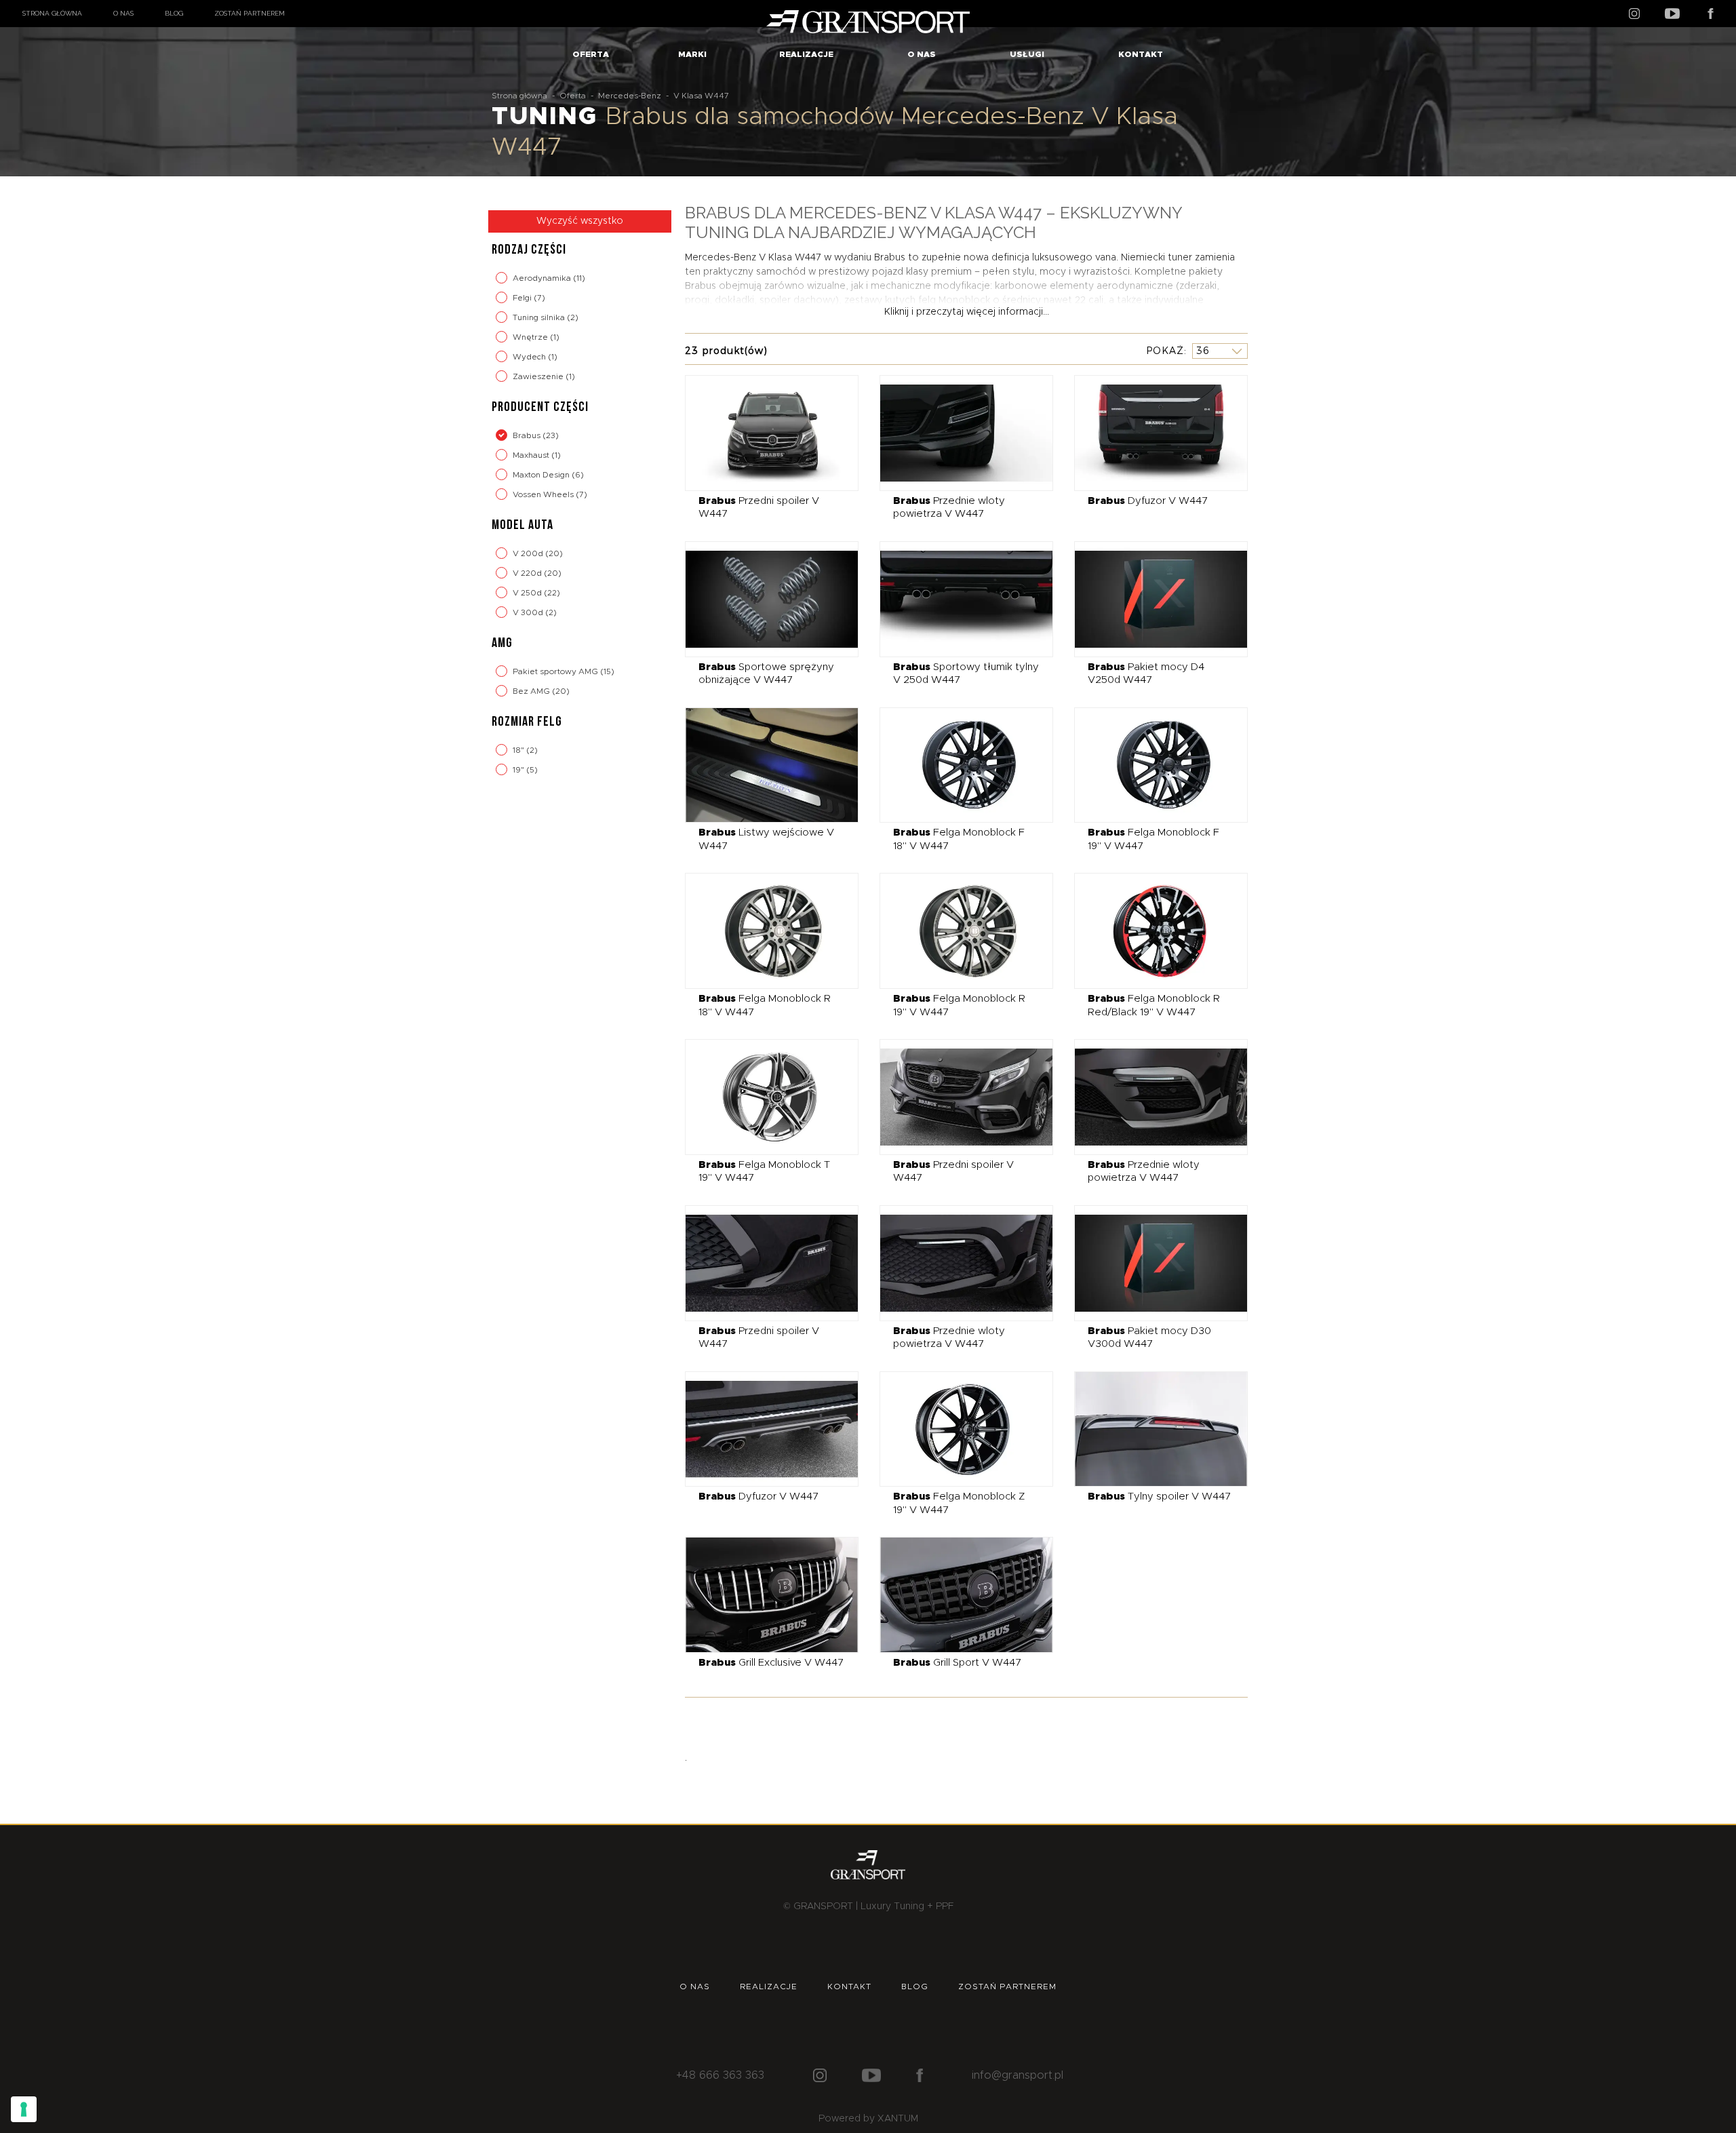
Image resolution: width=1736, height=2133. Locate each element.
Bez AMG (532, 691)
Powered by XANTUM (868, 2119)
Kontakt (1141, 54)
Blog (174, 13)
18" (519, 750)
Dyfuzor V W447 (1148, 501)
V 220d (528, 573)
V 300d (529, 612)
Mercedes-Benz (630, 96)
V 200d (529, 553)
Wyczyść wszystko (580, 221)
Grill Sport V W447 (957, 1663)
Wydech (530, 357)
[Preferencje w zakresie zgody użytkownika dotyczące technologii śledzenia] (24, 2109)
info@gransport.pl (1018, 2075)
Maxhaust (532, 455)
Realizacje (806, 54)
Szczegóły (762, 432)
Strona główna (52, 13)
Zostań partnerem (250, 13)
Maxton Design (542, 475)
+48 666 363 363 (720, 2075)
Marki (692, 54)
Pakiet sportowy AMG (556, 671)
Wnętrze (531, 337)
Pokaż (1165, 351)
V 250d (528, 593)
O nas (123, 13)
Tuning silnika (540, 317)
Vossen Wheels (544, 494)
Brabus (528, 435)
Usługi (1027, 54)
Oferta (591, 54)
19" (519, 770)
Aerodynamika (543, 278)
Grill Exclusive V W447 (771, 1663)
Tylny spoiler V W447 (1159, 1496)
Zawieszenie (539, 376)
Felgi (523, 298)
